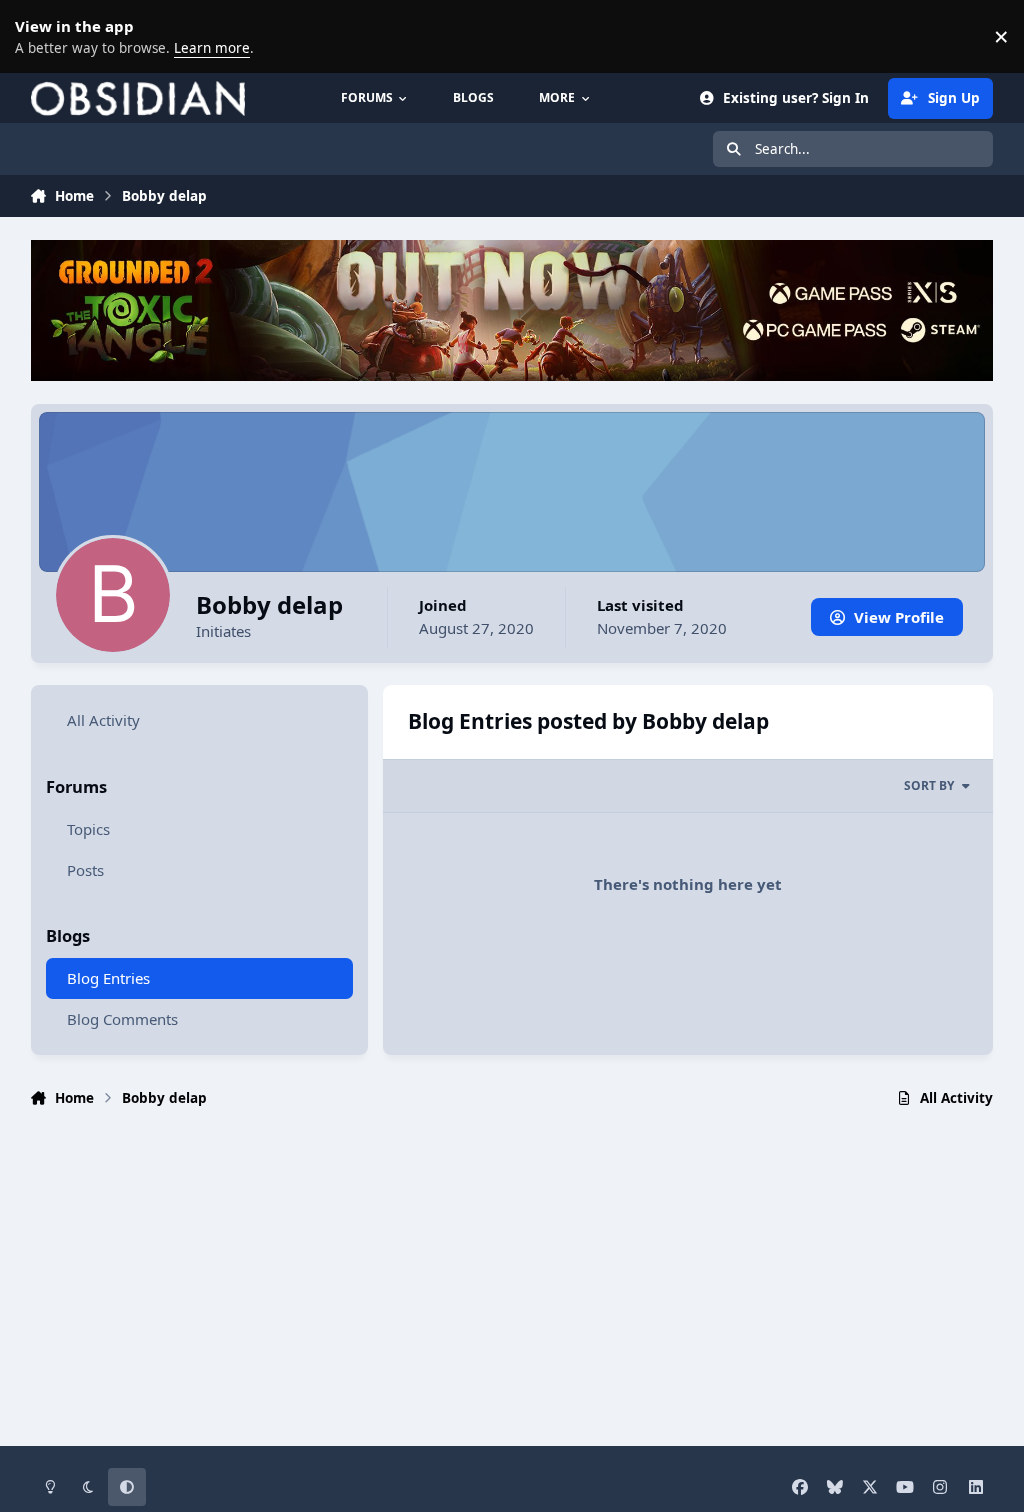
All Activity (103, 720)
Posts (85, 870)
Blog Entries (108, 978)
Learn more (40, 36)
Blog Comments (122, 1019)
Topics (88, 829)
